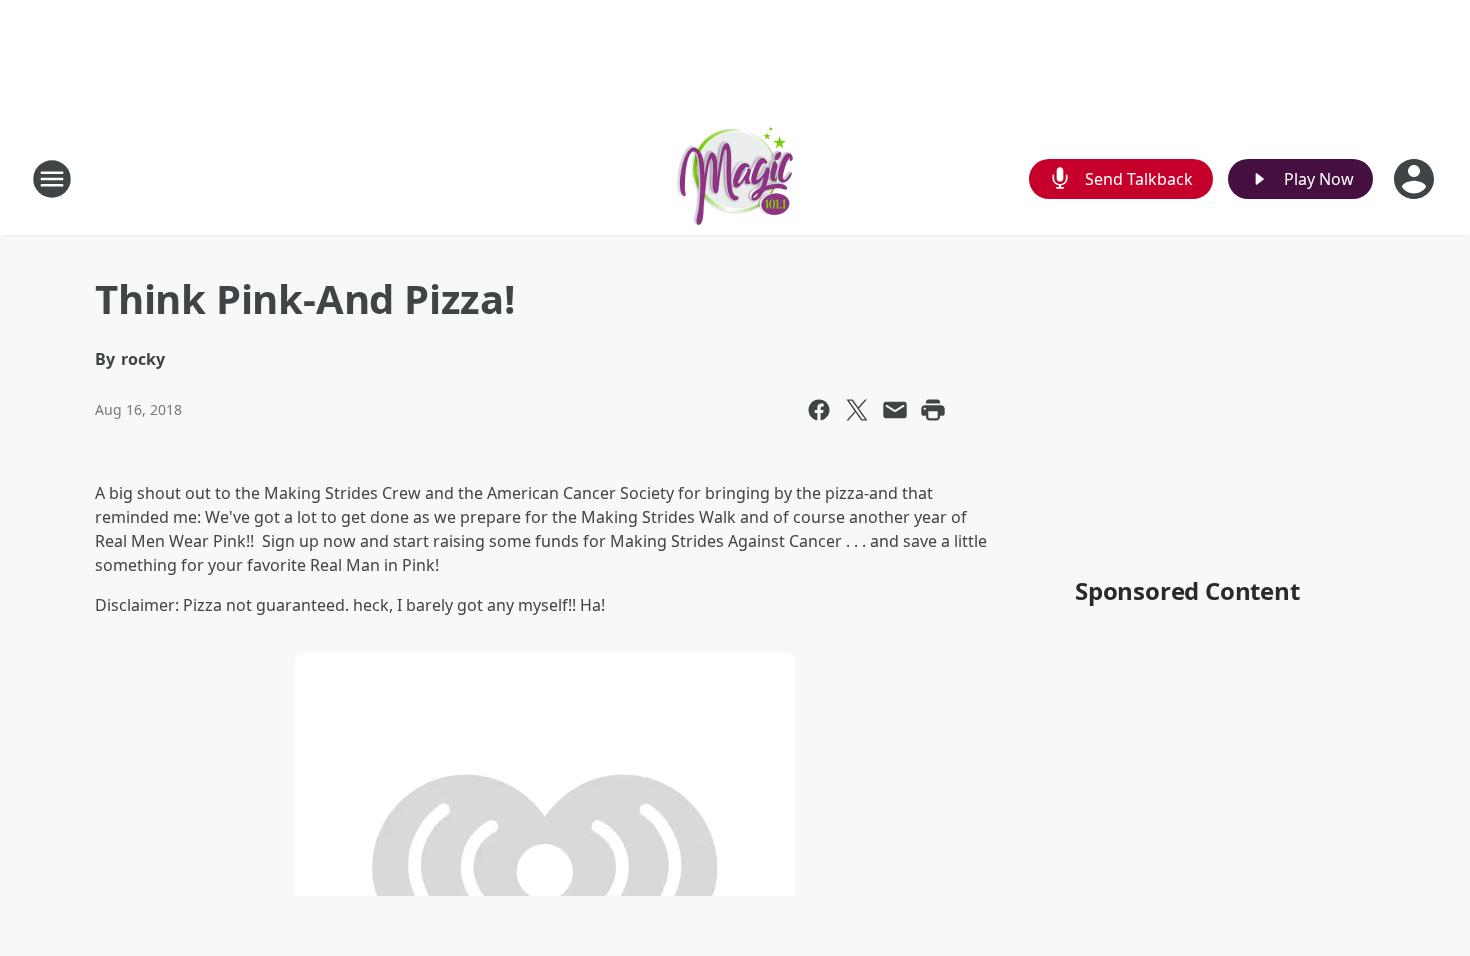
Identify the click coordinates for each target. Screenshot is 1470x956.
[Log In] (1416, 179)
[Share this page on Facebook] (819, 410)
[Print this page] (933, 410)
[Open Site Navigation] (52, 179)
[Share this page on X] (857, 410)
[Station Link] (735, 178)
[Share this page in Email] (895, 410)
